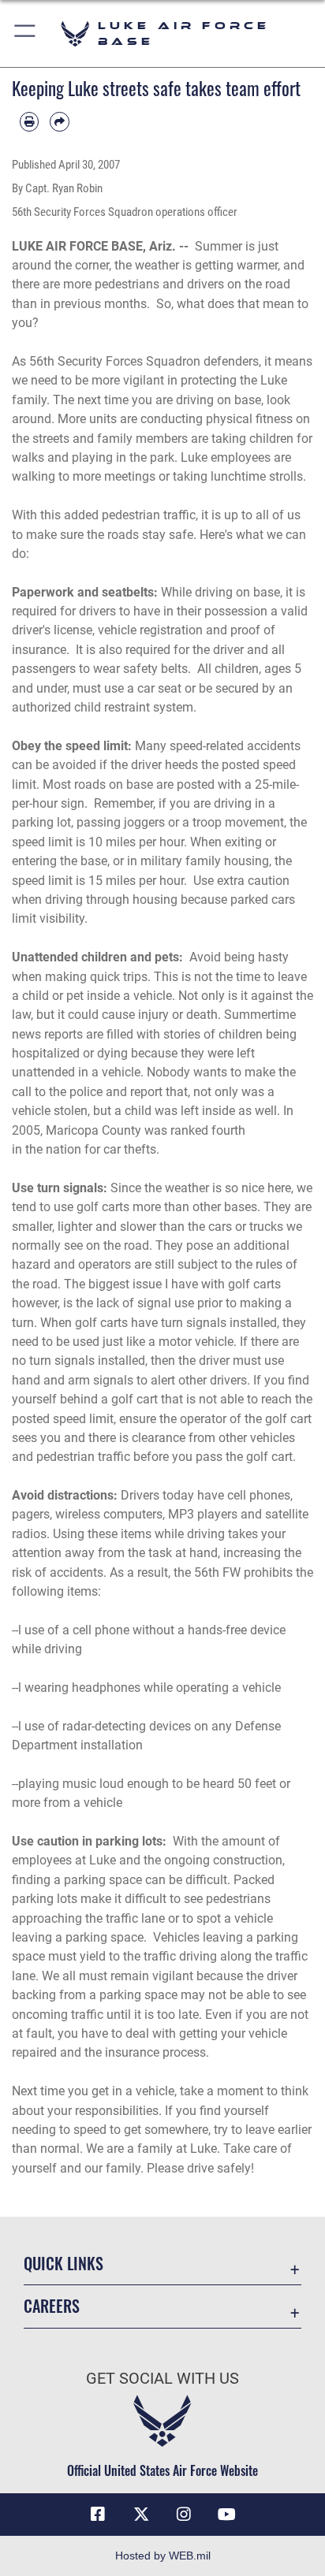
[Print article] (29, 121)
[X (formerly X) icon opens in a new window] (141, 2515)
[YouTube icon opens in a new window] (227, 2515)
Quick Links (64, 2264)
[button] (26, 33)
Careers (52, 2306)
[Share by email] (59, 121)
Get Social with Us (162, 2379)
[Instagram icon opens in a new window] (184, 2515)
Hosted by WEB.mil (163, 2556)
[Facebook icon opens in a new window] (98, 2515)
